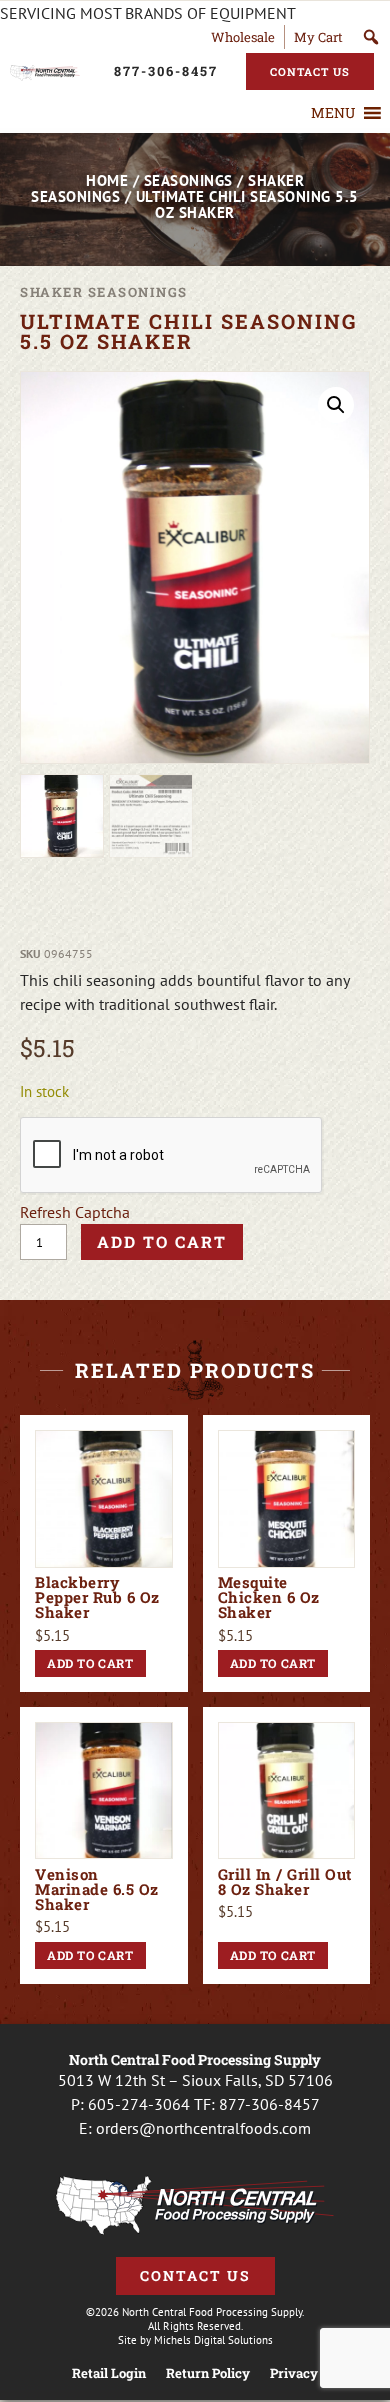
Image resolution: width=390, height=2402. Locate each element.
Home (107, 180)
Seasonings (188, 180)
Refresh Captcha (75, 1212)
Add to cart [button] (90, 1663)
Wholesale (243, 37)
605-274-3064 (139, 2104)
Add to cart (162, 1241)
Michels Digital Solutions (213, 2340)
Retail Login (109, 2373)
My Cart (318, 37)
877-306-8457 (269, 2104)
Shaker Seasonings (104, 292)
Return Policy (208, 2373)
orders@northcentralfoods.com (203, 2128)
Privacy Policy (314, 2373)
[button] (333, 113)
